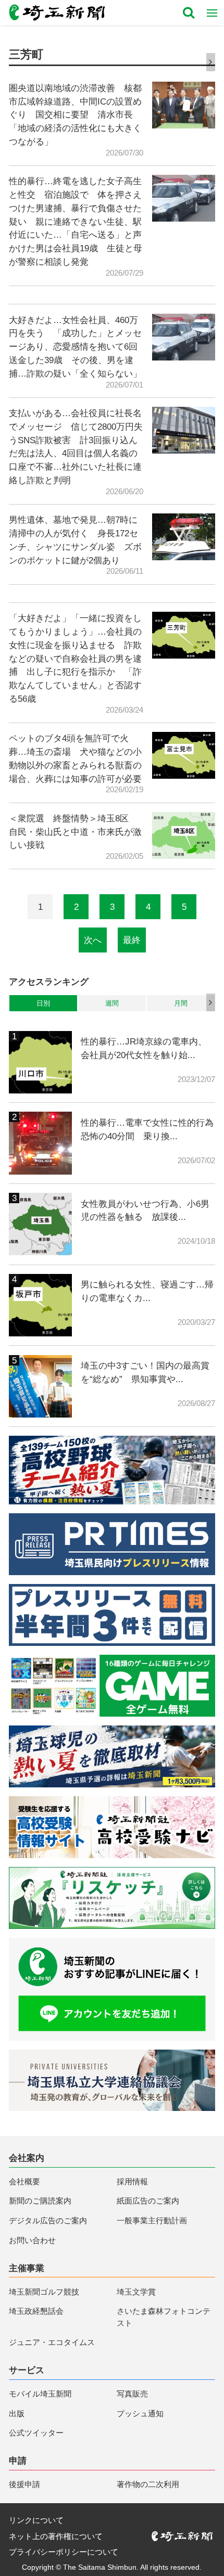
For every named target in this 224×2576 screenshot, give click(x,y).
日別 (43, 1003)
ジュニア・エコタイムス (52, 2342)
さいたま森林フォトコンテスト (164, 2317)
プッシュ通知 (140, 2413)
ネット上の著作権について (56, 2536)
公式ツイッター (36, 2433)
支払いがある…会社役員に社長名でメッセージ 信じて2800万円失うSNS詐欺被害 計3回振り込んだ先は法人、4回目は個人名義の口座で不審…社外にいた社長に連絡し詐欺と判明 (76, 447)
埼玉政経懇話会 (36, 2311)
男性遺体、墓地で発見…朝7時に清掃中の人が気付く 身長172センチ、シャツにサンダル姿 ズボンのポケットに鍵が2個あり (75, 540)
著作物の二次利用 (148, 2484)
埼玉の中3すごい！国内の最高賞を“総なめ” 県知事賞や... (145, 1372)
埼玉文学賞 (136, 2292)
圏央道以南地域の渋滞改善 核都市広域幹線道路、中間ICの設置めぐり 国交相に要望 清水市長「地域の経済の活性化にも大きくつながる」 (75, 115)
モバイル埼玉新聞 (40, 2394)
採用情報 (132, 2181)
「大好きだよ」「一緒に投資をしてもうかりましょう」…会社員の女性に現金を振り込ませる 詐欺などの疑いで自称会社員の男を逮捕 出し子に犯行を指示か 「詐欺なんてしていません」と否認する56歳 (75, 658)
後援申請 (24, 2484)
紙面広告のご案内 (148, 2201)
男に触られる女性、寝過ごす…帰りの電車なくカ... (147, 1291)
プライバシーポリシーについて (64, 2552)
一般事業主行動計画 (152, 2220)
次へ (93, 940)
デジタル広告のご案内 (48, 2220)
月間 (181, 1003)
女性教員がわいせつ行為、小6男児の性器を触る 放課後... (145, 1210)
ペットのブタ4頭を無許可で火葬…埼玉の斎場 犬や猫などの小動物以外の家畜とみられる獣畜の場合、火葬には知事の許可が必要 (75, 758)
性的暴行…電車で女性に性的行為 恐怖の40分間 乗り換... (148, 1129)
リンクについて (36, 2520)
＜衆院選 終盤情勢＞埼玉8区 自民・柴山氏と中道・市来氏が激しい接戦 (75, 832)
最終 (132, 940)
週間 (112, 1003)
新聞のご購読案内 (40, 2201)
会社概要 (24, 2181)
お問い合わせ (32, 2240)
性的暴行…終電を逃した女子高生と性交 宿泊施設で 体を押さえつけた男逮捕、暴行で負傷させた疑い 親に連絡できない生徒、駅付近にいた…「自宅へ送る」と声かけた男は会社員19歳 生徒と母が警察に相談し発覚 (76, 221)
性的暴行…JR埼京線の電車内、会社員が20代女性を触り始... (144, 1048)
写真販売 (132, 2394)
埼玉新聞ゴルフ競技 (44, 2292)
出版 (17, 2413)
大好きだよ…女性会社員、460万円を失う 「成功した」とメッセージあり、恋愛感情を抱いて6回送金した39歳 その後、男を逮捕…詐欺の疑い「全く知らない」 (75, 347)
